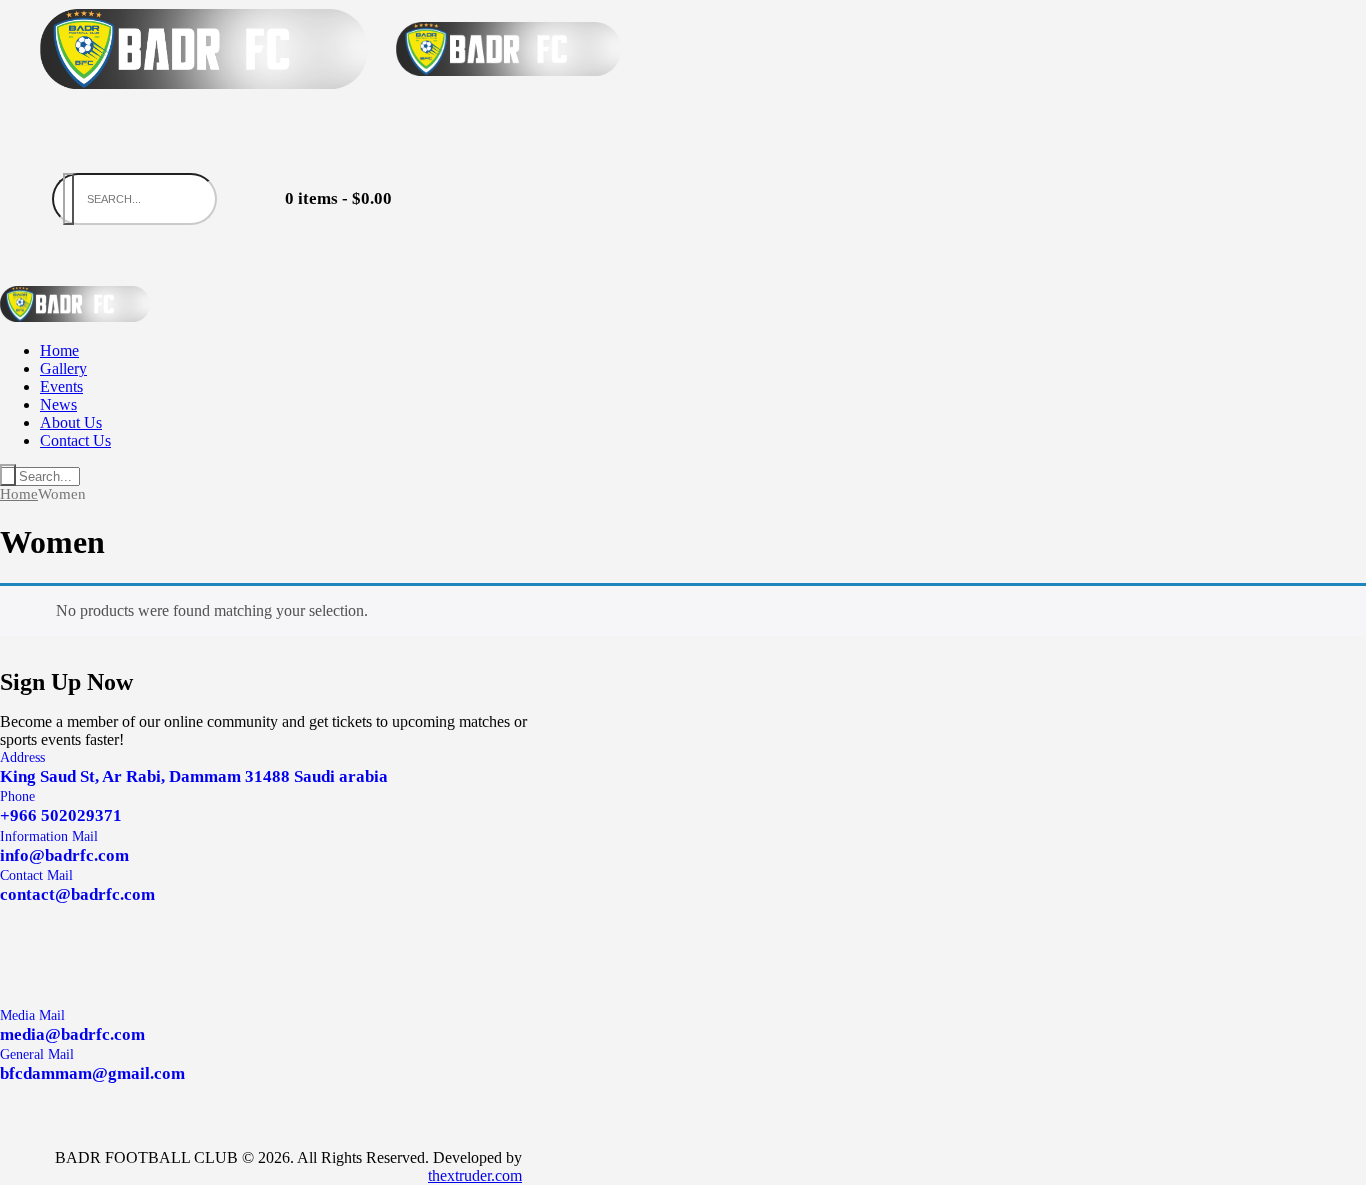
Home (19, 494)
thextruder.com (475, 1175)
